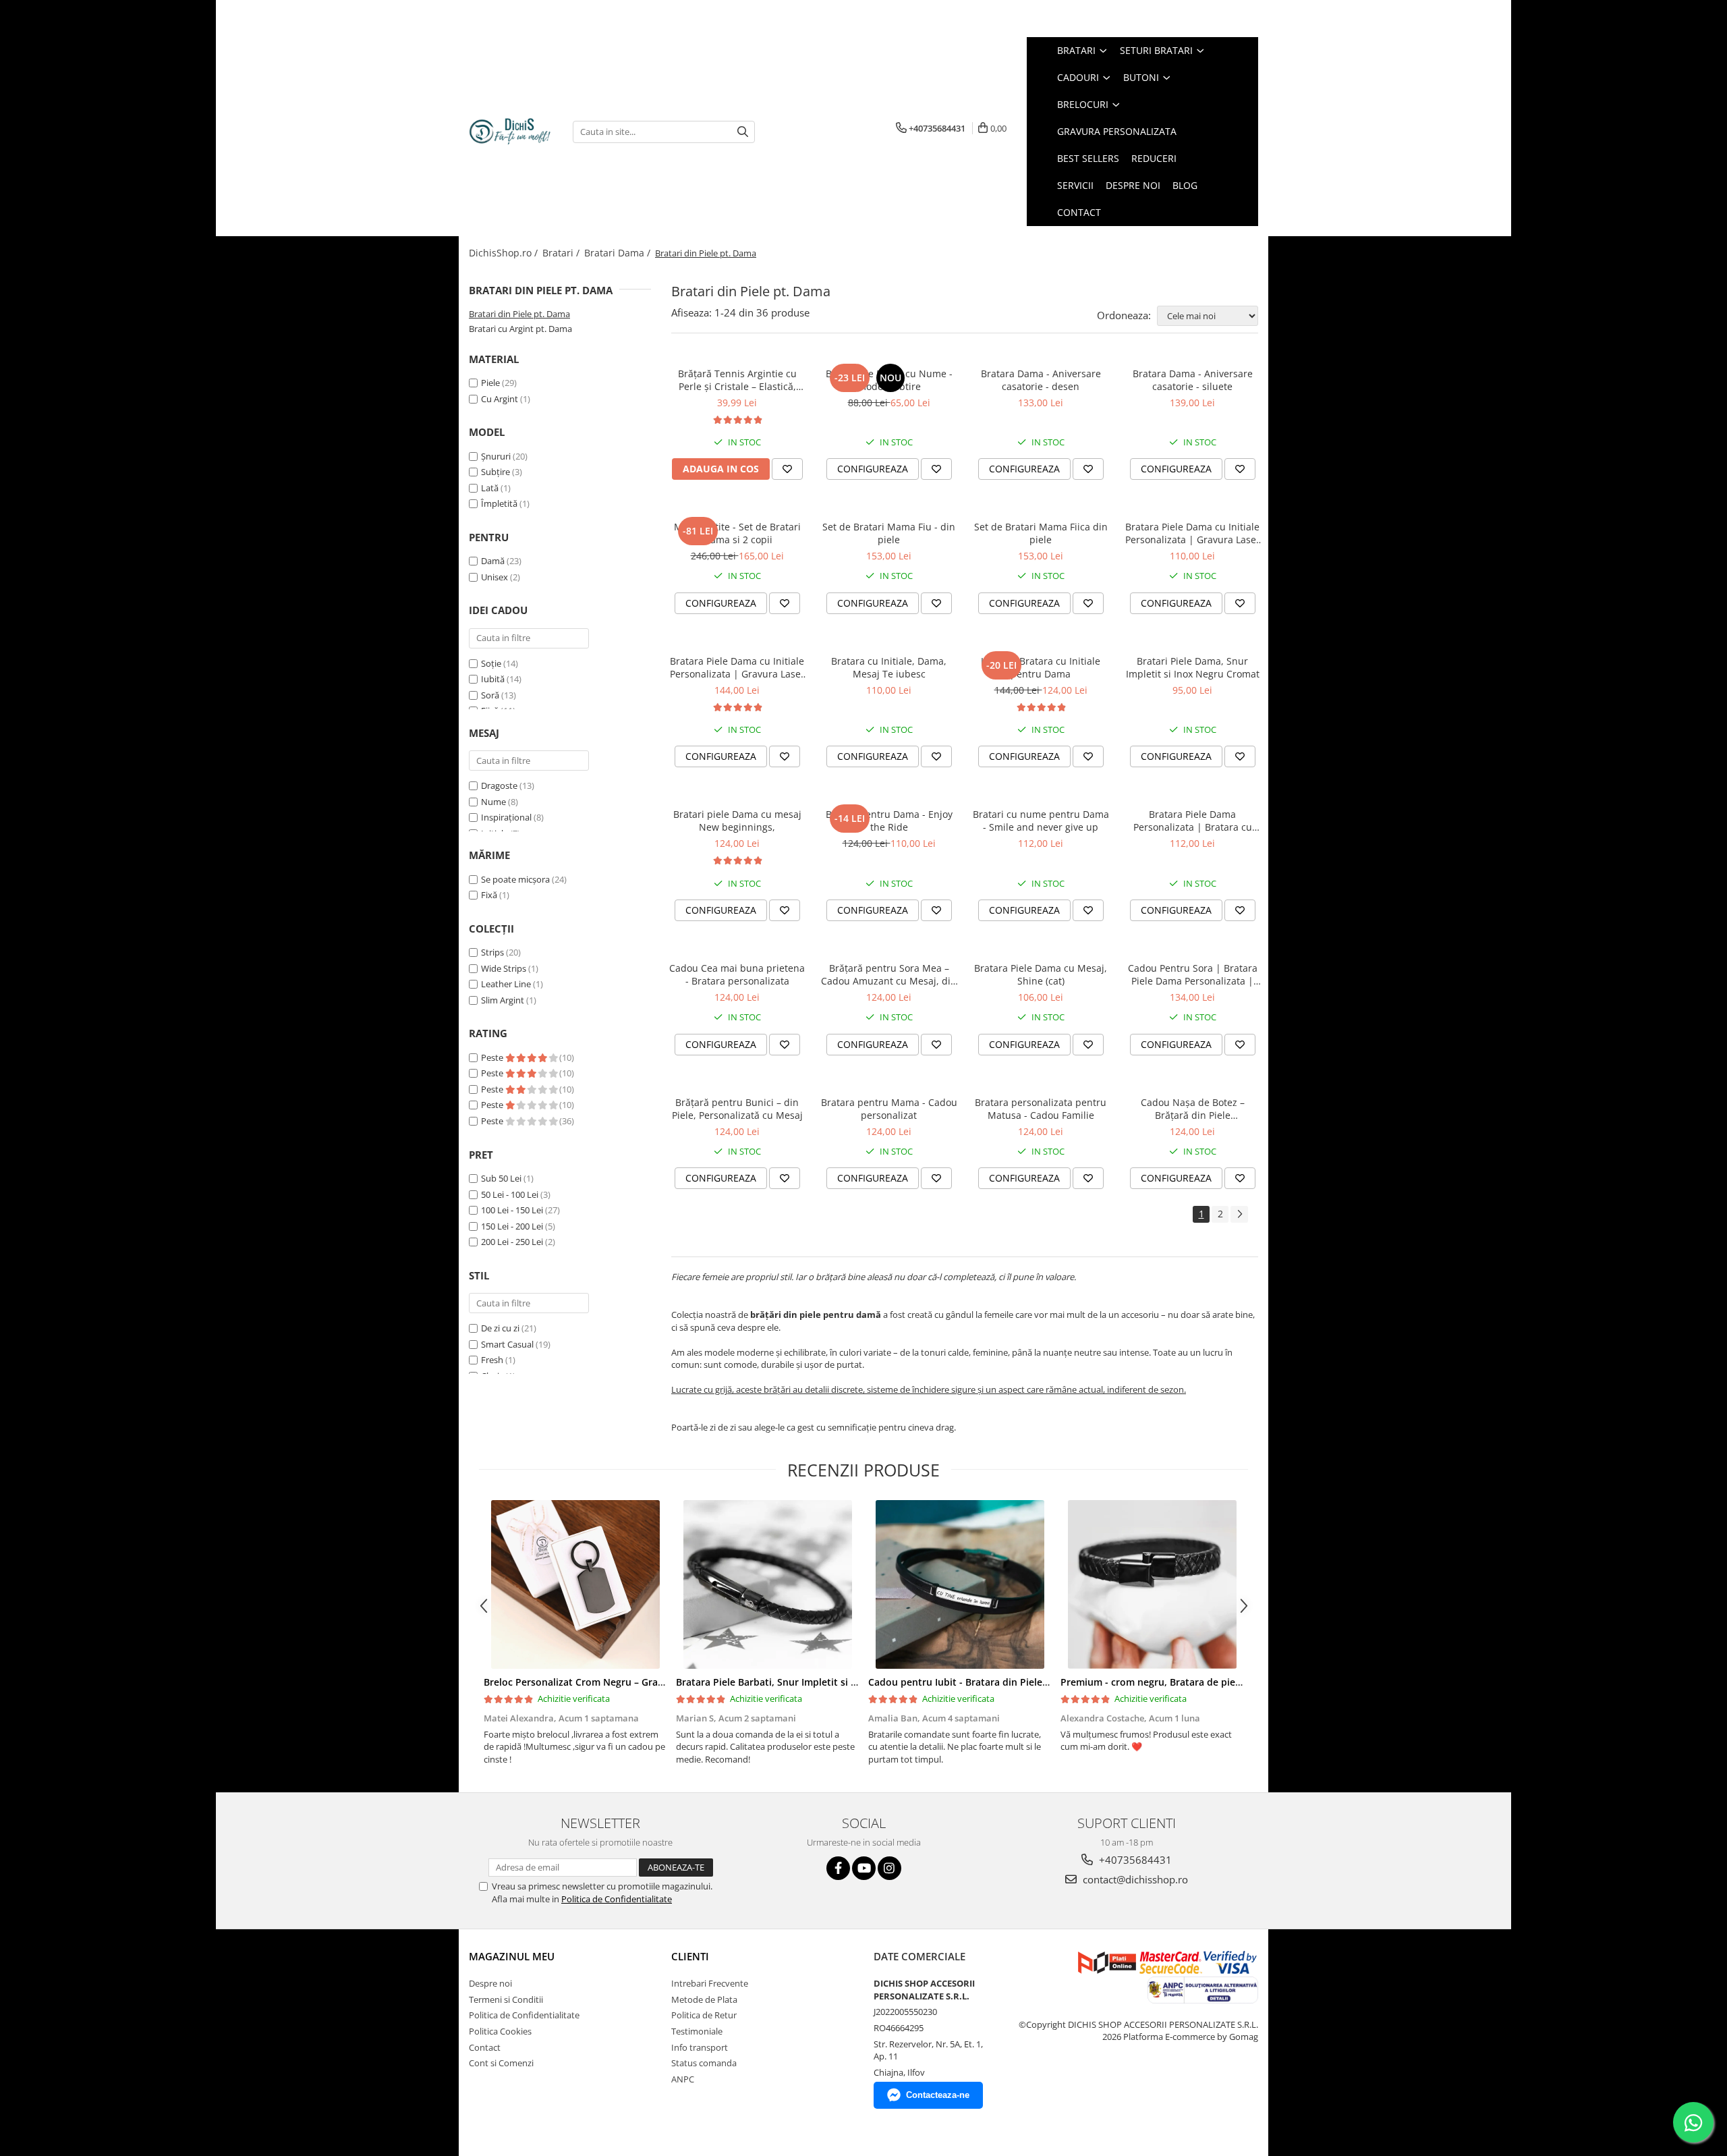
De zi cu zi (500, 1328)
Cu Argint (500, 399)
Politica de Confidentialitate (617, 1899)
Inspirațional (506, 817)
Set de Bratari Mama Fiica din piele (1041, 533)
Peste (493, 1057)
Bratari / (562, 253)
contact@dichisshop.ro (1134, 1879)
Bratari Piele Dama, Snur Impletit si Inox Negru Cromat (1193, 667)
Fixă (489, 895)
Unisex (494, 577)
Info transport (700, 2047)
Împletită (499, 503)
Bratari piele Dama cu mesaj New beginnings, (737, 821)
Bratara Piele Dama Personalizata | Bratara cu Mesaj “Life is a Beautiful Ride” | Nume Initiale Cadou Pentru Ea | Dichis (1193, 821)
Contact (485, 2047)
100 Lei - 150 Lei (512, 1210)
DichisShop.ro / (505, 253)
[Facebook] (838, 1868)
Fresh (492, 1360)
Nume (493, 802)
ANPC (683, 2079)
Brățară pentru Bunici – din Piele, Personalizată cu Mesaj (737, 1109)
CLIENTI (690, 1956)
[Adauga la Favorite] (787, 469)
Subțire (496, 472)
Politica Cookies (500, 2031)
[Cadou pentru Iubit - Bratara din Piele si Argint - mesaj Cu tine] (960, 1584)
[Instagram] (889, 1868)
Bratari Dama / (619, 253)
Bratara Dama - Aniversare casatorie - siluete (1193, 380)
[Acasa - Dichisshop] (511, 132)
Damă (493, 561)
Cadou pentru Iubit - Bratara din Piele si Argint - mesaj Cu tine (1012, 1682)
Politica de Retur (704, 2015)
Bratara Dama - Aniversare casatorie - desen (1041, 380)
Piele (490, 383)
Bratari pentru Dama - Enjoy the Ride (889, 821)
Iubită (493, 679)
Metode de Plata (704, 1999)
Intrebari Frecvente (710, 1983)
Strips (492, 952)
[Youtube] (864, 1868)
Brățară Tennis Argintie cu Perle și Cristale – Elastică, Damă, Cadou (737, 380)
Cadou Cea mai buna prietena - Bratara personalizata (737, 974)
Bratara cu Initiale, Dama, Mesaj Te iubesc (889, 667)
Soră (490, 695)
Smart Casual (507, 1344)
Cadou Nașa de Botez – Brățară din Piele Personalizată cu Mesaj (1193, 1109)
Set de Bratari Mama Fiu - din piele (889, 533)
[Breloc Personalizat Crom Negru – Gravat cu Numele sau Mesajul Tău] (575, 1584)
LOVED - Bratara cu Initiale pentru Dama (1041, 667)
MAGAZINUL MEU (512, 1956)
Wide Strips (504, 968)
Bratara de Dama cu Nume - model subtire (889, 380)
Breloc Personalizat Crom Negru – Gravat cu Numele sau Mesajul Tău (642, 1682)
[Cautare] (743, 132)
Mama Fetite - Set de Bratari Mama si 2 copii (737, 533)
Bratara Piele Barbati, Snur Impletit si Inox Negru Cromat (808, 1682)
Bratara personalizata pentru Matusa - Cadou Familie (1041, 1109)
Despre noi (490, 1983)
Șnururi (496, 456)
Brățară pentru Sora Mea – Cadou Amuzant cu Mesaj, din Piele (889, 974)
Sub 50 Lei (501, 1178)
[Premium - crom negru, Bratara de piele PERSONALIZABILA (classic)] (1152, 1584)
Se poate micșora (515, 879)
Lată (490, 488)
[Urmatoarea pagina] (1239, 1214)
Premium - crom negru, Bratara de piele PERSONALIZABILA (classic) (1214, 1682)
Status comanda (704, 2063)
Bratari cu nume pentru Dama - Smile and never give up (1041, 821)
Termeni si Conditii (506, 1999)
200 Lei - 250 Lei (512, 1242)
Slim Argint (503, 1000)
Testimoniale (697, 2031)
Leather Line (506, 984)
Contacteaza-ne (938, 2095)
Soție (491, 663)
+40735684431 (1134, 1860)
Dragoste (499, 785)
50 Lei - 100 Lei (510, 1194)
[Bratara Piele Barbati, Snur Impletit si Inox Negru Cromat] (767, 1584)
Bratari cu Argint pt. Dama (520, 329)
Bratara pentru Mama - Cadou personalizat (889, 1109)
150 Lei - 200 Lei (512, 1226)
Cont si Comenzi (501, 2063)
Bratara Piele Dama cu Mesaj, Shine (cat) (1041, 974)
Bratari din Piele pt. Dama (519, 314)
